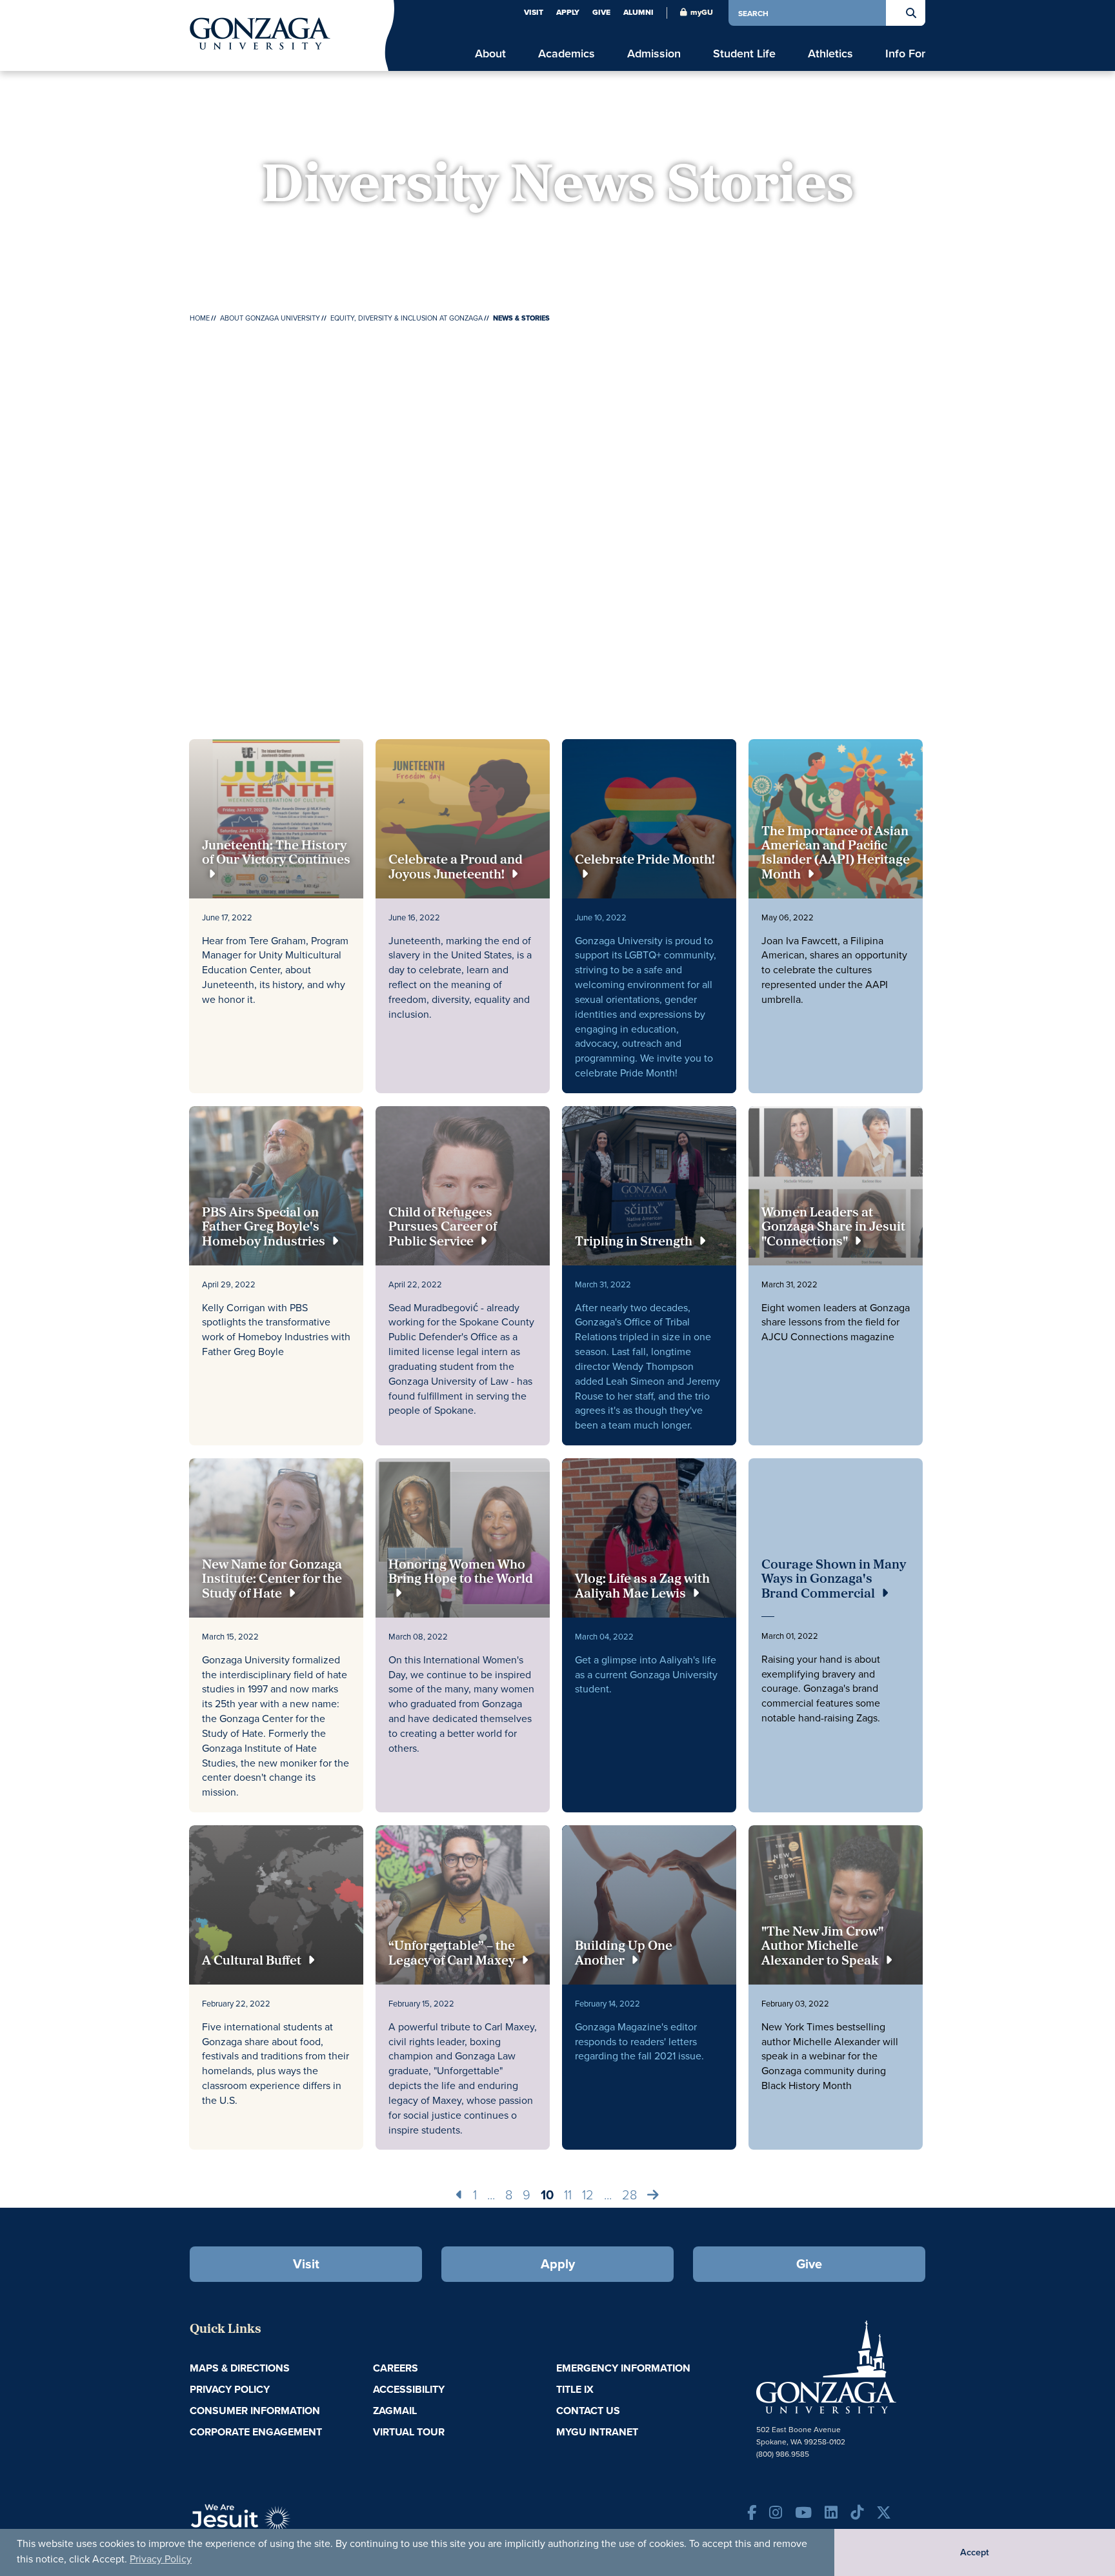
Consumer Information (255, 2411)
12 (588, 2194)
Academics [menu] (567, 53)
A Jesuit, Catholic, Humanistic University (299, 2524)
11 (568, 2194)
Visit (534, 12)
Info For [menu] (905, 53)
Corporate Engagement (256, 2432)
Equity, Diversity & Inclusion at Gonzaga (407, 318)
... (491, 2194)
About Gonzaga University (270, 318)
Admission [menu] (654, 53)
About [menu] (490, 53)
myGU (702, 12)
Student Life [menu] (744, 53)
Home (200, 318)
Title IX (575, 2389)
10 (547, 2195)
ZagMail (395, 2411)
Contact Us (588, 2411)
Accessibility (409, 2389)
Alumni (638, 12)
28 (629, 2194)
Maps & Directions (240, 2368)
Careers (396, 2368)
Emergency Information (623, 2368)
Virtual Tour (409, 2432)
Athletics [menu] (830, 53)
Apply (568, 12)
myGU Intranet (597, 2432)
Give (601, 12)
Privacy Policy (161, 2559)
